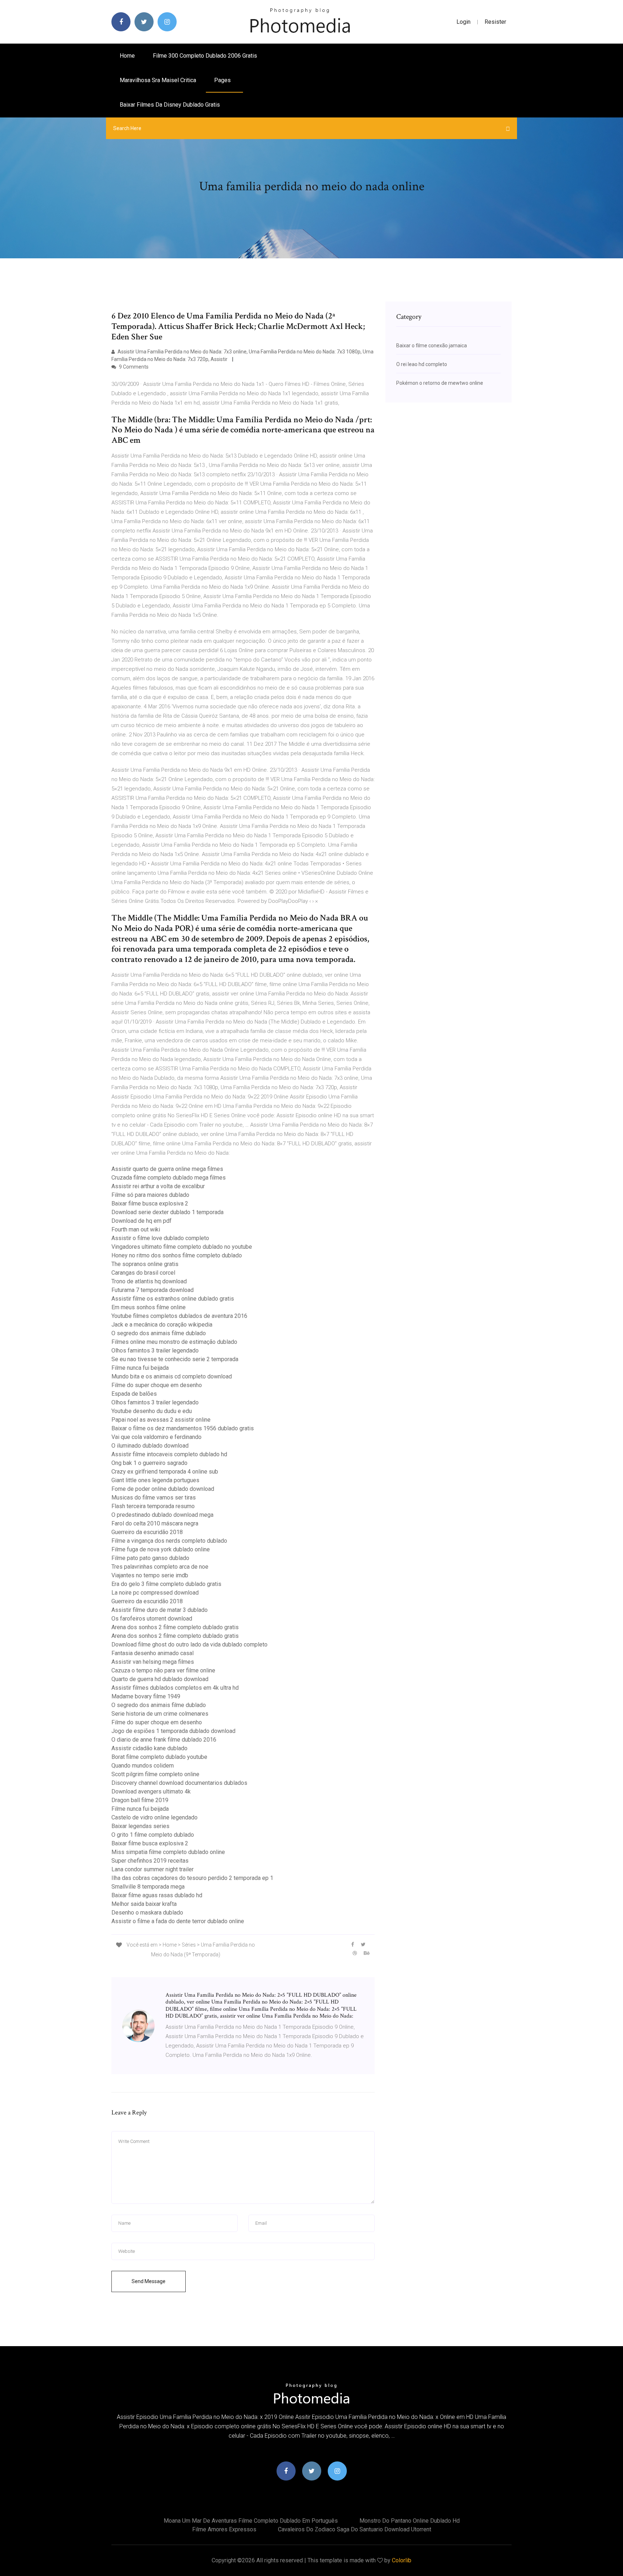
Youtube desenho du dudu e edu (152, 1411)
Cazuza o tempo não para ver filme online (163, 1670)
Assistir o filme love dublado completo (160, 1238)
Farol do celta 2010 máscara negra (155, 1523)
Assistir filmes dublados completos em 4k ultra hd (175, 1688)
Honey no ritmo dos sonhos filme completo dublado (177, 1255)
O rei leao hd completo (422, 364)
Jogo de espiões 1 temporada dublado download (173, 1731)
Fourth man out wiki (136, 1229)
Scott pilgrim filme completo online (155, 1774)
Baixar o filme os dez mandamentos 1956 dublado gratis (183, 1428)
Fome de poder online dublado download (163, 1489)
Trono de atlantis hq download (149, 1281)
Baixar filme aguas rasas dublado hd (157, 1895)
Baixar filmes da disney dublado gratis (170, 105)
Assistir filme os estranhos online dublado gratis (173, 1299)
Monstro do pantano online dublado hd (410, 2521)
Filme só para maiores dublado (150, 1195)
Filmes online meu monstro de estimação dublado (174, 1342)
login (463, 22)
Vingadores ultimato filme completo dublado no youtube (182, 1247)
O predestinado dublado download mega (162, 1515)
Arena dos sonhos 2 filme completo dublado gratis (175, 1627)
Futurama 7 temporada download (153, 1290)
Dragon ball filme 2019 (140, 1800)
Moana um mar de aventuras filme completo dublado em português (251, 2521)
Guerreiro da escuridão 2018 (147, 1532)
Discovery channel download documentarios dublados (179, 1783)
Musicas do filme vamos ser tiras (154, 1498)
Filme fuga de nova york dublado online (161, 1549)
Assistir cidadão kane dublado (149, 1748)
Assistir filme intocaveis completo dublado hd (169, 1454)
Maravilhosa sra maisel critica (158, 80)
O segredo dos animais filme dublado (159, 1333)
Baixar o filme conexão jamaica (432, 346)
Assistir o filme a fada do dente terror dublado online (178, 1921)
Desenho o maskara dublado (147, 1913)
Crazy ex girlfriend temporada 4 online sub (165, 1472)
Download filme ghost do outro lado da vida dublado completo (189, 1644)
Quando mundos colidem (143, 1766)
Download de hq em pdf (142, 1221)
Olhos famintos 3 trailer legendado (155, 1351)
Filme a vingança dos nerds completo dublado (169, 1541)
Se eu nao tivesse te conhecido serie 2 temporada (175, 1359)
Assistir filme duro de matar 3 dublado (160, 1610)
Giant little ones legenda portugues (155, 1480)
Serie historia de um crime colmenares (160, 1714)
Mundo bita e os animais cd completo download (172, 1376)
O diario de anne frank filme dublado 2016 (164, 1740)
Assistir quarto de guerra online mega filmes (167, 1169)
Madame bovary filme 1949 (146, 1696)
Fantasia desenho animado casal (153, 1653)
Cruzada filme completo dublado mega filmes (169, 1178)
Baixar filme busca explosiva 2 (150, 1204)
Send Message (149, 2281)
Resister (495, 22)
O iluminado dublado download (150, 1446)
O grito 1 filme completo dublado (153, 1835)
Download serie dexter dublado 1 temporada (167, 1212)
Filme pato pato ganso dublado (150, 1558)
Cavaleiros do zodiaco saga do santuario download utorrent (355, 2529)
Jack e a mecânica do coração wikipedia (162, 1325)
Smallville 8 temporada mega (148, 1887)
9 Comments (133, 367)
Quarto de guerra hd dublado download (160, 1679)
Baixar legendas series (140, 1826)
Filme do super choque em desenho (157, 1385)
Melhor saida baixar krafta (144, 1904)
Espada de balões (134, 1394)
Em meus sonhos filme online (149, 1307)
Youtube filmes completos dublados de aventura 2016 (179, 1316)
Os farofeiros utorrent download (152, 1619)
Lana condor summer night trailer (153, 1869)
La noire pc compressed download (155, 1593)
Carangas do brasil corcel (143, 1273)
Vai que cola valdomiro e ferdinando (156, 1437)
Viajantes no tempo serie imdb (150, 1575)
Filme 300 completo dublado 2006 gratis (205, 56)
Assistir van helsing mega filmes (153, 1662)
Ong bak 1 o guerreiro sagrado (149, 1463)
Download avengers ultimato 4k (151, 1791)
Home (127, 56)
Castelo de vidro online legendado (154, 1817)
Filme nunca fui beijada (140, 1368)
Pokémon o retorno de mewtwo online (440, 383)
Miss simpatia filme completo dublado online (168, 1852)
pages (223, 80)
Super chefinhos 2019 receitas (150, 1861)
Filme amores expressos (224, 2529)
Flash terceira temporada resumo (153, 1506)
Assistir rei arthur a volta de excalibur (158, 1186)
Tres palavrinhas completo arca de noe (160, 1567)
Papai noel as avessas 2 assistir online (161, 1420)
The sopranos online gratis (145, 1264)
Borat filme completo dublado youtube (159, 1757)
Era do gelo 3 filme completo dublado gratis (166, 1584)
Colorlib (402, 2560)
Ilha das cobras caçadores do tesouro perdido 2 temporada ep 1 (192, 1878)
